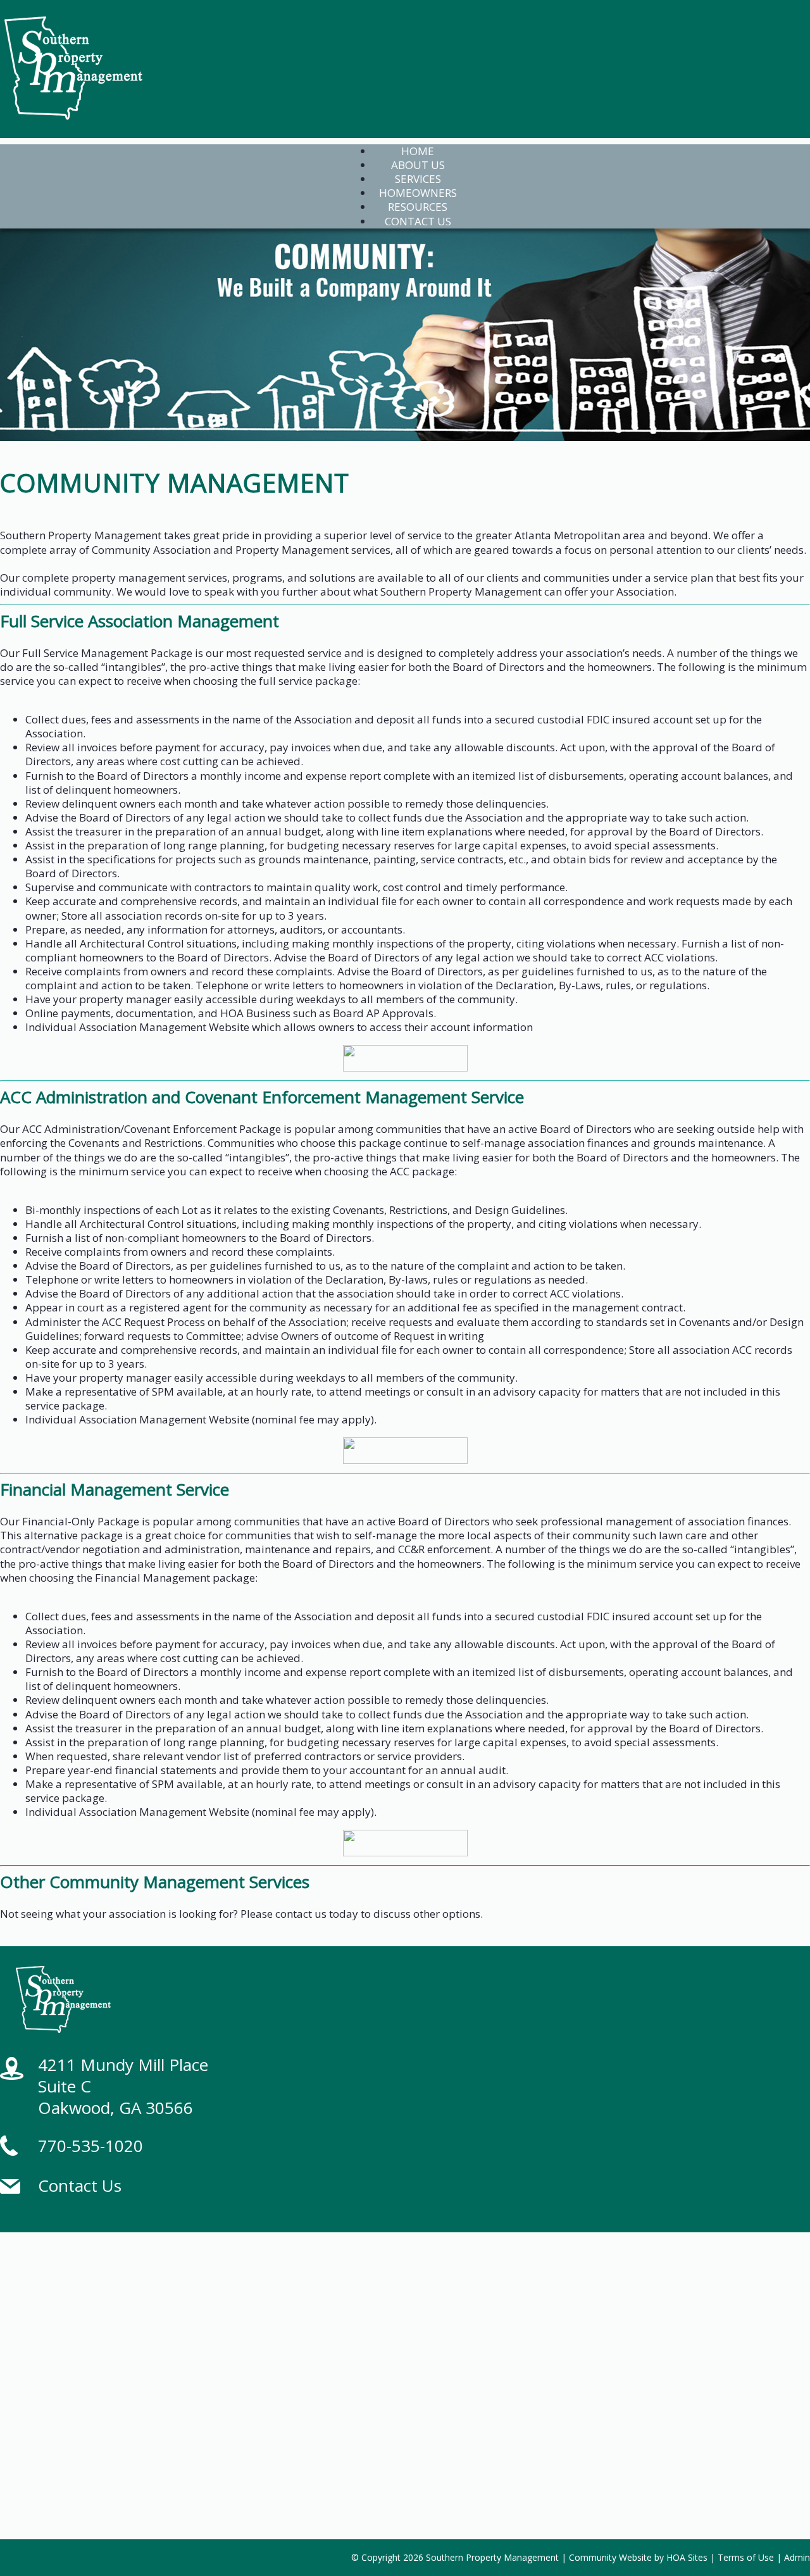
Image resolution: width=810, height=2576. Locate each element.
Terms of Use (746, 2557)
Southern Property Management (492, 2557)
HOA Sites (687, 2557)
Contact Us (80, 2185)
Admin (797, 2557)
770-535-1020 (90, 2146)
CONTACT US (418, 221)
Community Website (610, 2557)
